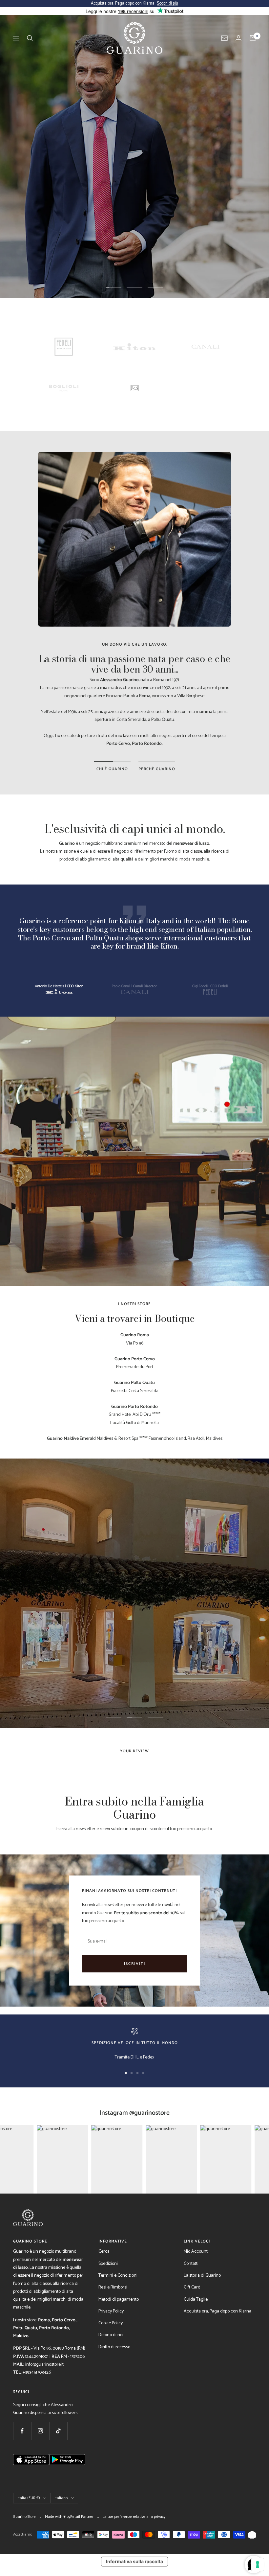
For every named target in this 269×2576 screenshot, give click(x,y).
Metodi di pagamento (119, 2300)
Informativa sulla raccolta (134, 2561)
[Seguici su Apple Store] (31, 2478)
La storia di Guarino (202, 2276)
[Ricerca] (30, 38)
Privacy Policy (111, 2311)
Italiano (61, 2498)
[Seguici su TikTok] (58, 2431)
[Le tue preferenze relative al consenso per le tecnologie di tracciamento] (258, 2564)
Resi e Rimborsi (113, 2287)
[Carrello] (253, 38)
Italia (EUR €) (29, 2498)
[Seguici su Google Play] (67, 2478)
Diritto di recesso (114, 2347)
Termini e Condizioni (118, 2276)
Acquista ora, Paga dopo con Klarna (217, 2311)
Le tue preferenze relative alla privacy (134, 2517)
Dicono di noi (111, 2335)
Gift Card (192, 2287)
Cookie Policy (111, 2323)
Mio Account (196, 2252)
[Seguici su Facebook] (22, 2431)
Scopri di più (167, 3)
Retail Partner (82, 2517)
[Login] (238, 38)
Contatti (191, 2264)
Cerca (104, 2252)
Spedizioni (108, 2264)
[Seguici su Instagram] (40, 2431)
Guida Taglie (196, 2300)
